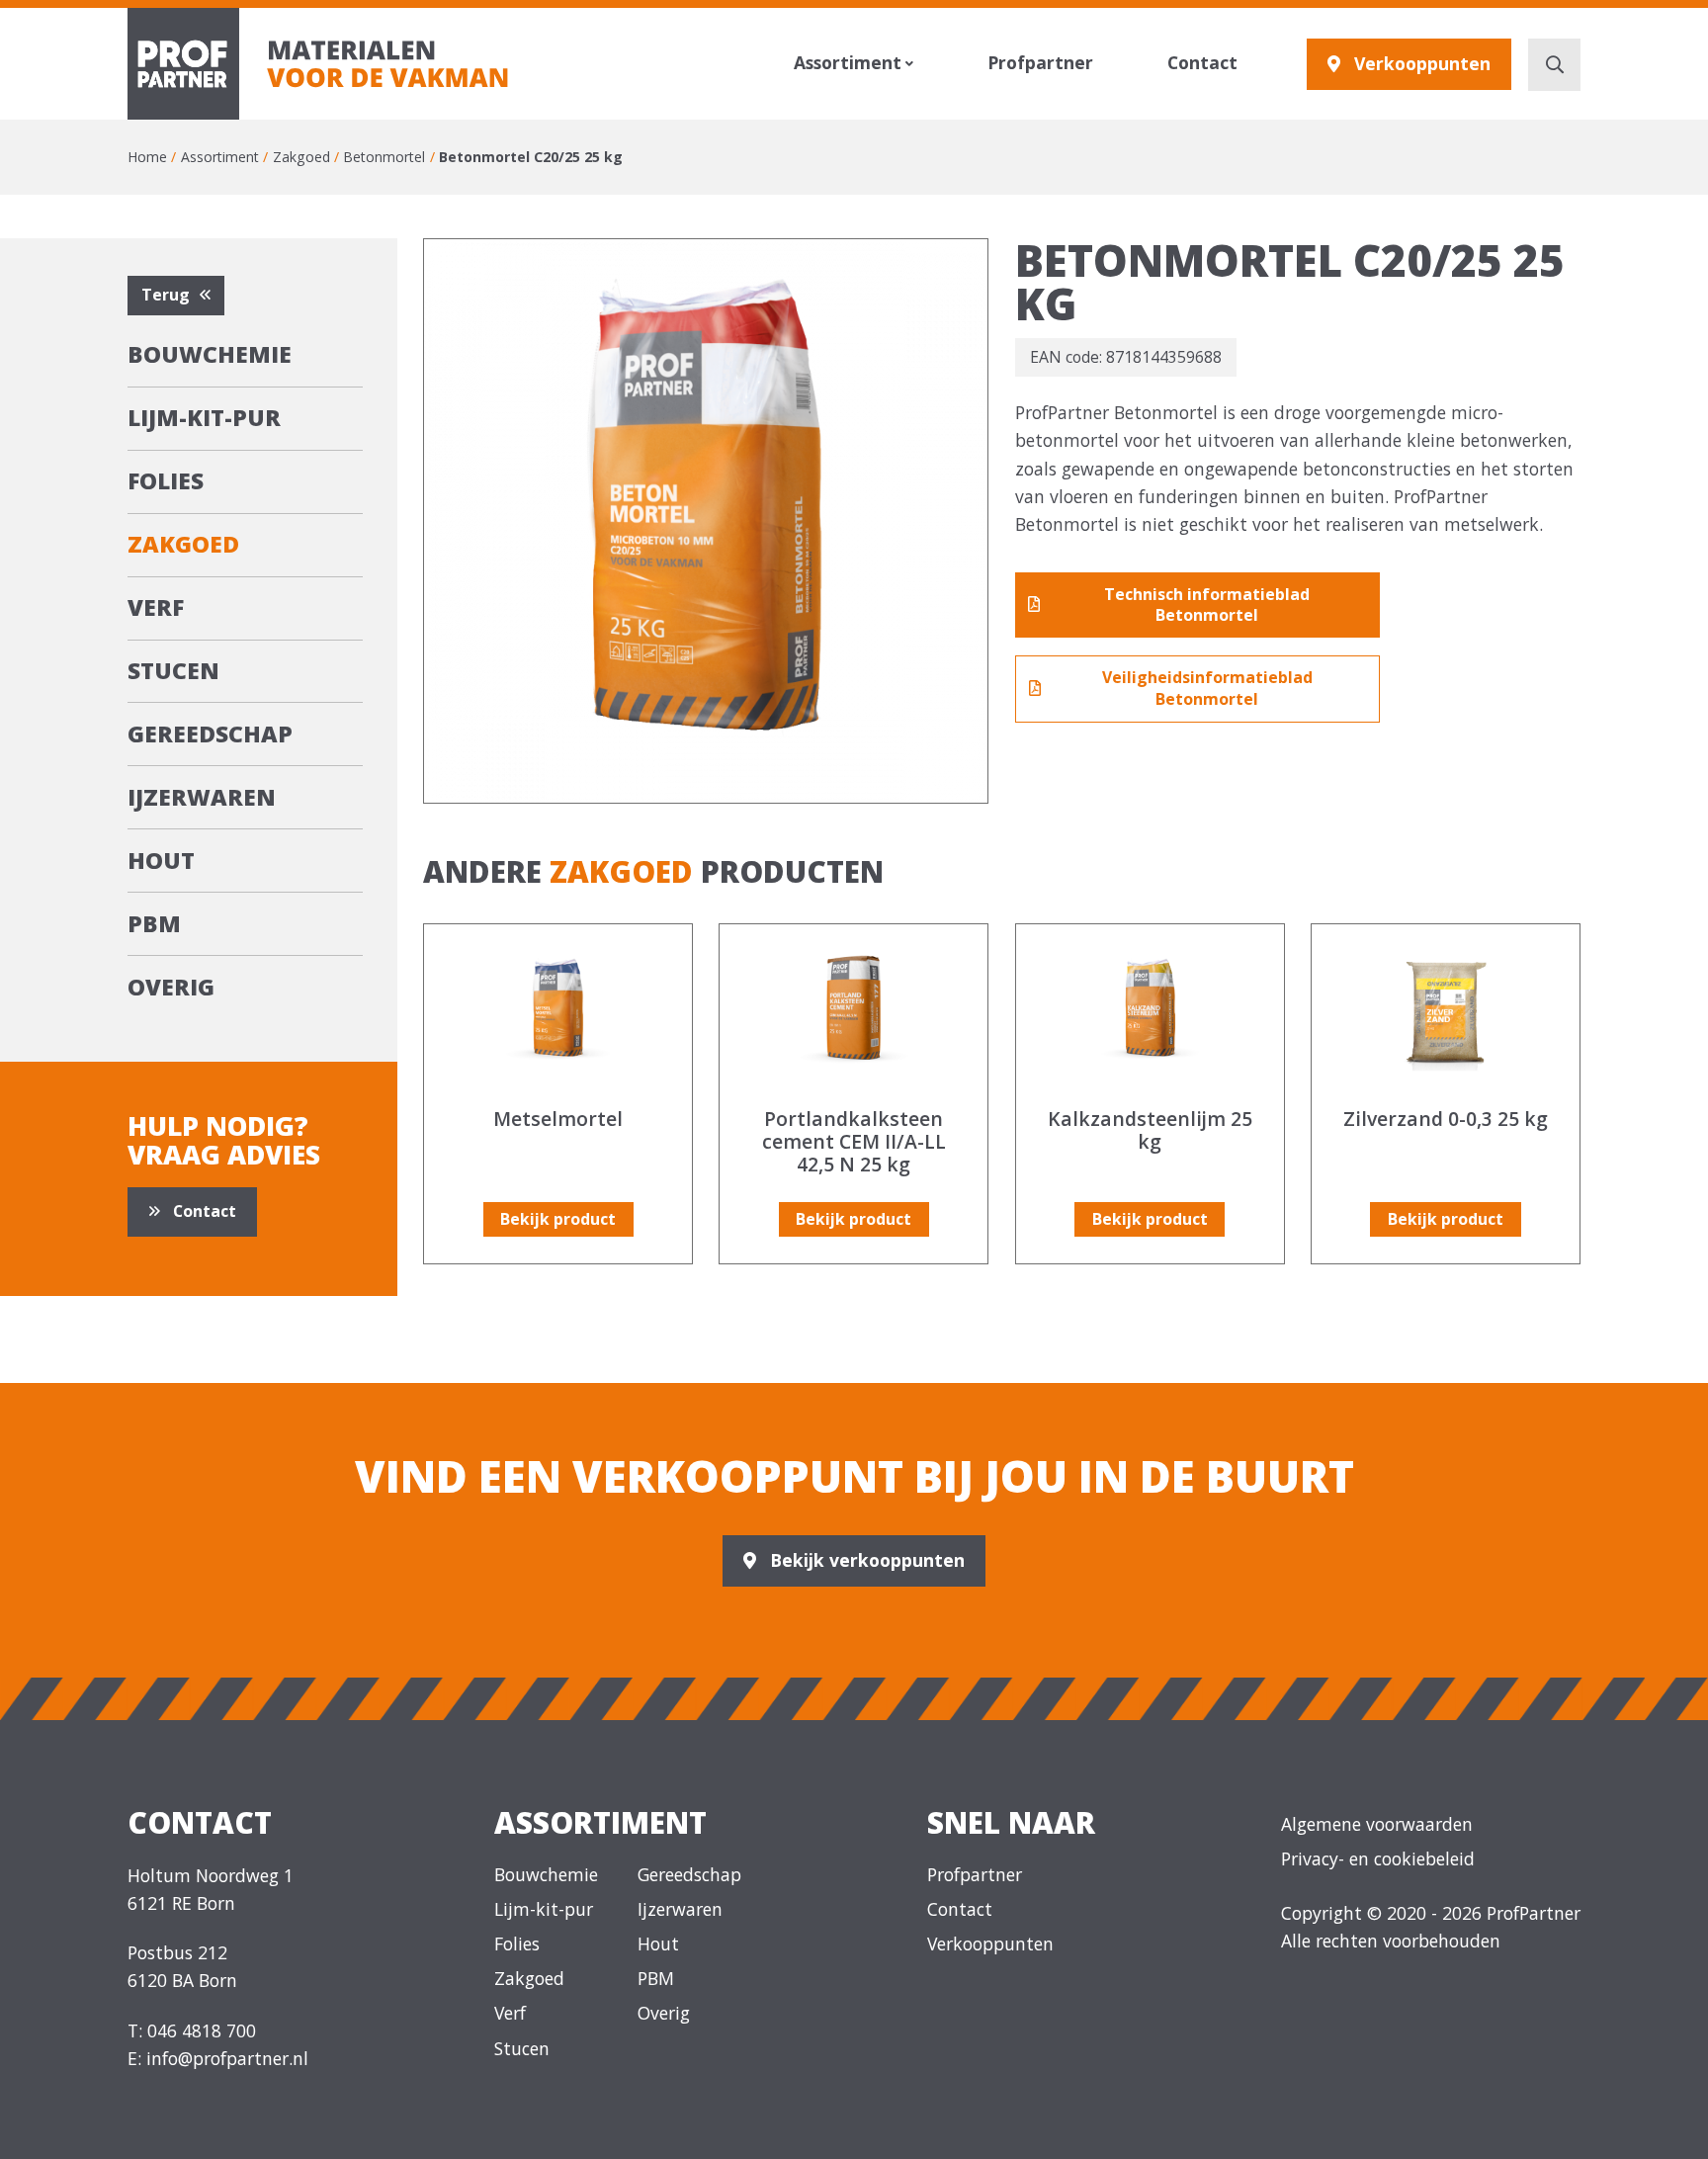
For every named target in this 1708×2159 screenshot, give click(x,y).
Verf (156, 607)
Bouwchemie (210, 354)
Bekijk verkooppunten (867, 1560)
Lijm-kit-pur (204, 418)
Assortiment (848, 63)
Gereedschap (210, 734)
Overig (171, 987)
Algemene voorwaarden (1377, 1824)
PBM (154, 924)
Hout (161, 861)
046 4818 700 (202, 2030)
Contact (1202, 63)
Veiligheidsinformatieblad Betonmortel (1207, 688)
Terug (166, 295)
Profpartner (1040, 63)
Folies (166, 481)
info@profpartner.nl (227, 2058)
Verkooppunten (1422, 63)
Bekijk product (558, 1219)
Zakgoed (183, 544)
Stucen (173, 671)
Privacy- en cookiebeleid (1378, 1858)
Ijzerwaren (202, 797)
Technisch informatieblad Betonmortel (1207, 605)
